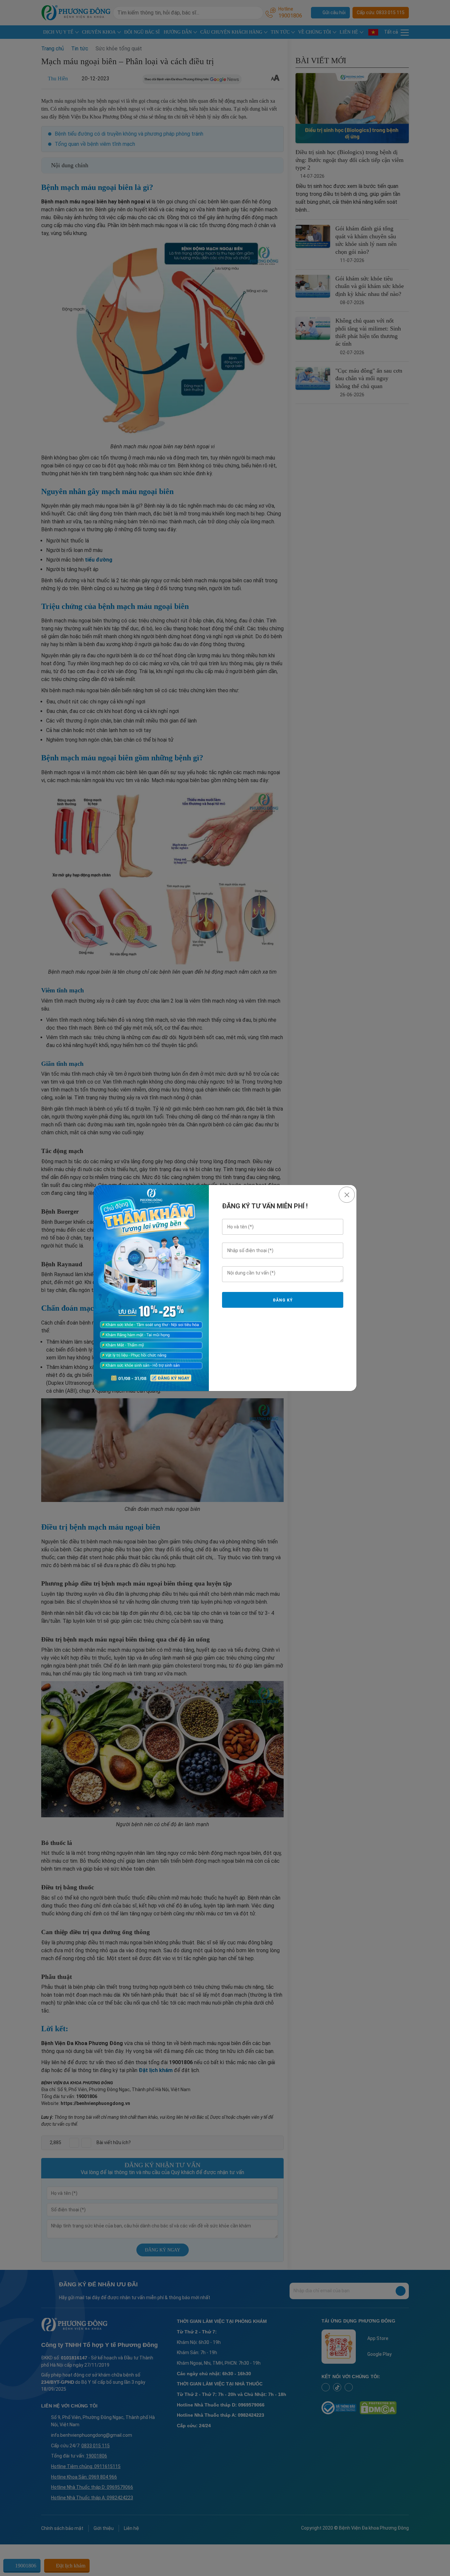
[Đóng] (347, 1195)
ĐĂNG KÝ (283, 1300)
